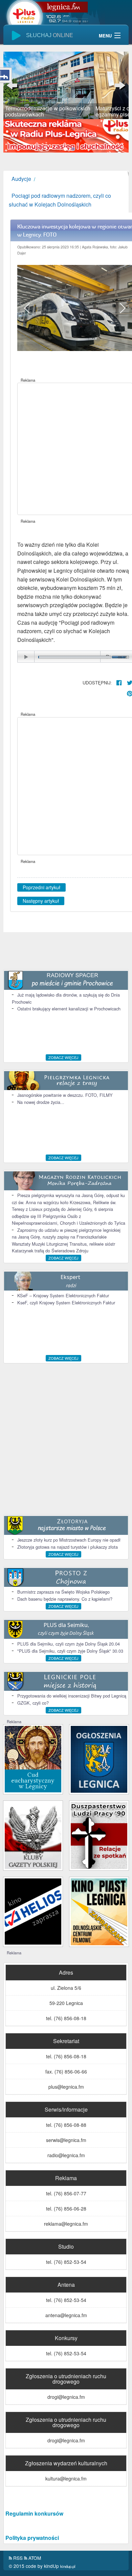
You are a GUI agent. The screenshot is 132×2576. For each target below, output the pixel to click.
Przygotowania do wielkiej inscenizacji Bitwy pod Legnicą (72, 1696)
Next (118, 85)
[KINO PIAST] (99, 1911)
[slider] (66, 85)
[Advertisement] (66, 449)
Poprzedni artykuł (41, 887)
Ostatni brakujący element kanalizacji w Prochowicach (69, 1009)
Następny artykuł (41, 901)
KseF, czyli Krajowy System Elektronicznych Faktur (66, 1303)
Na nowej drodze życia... (41, 1102)
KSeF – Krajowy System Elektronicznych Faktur (63, 1295)
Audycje (21, 179)
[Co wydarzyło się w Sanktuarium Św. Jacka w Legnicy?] (33, 1758)
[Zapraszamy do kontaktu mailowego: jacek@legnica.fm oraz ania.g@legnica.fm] (66, 135)
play (26, 657)
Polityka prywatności (32, 2538)
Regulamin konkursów (34, 2513)
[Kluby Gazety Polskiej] (33, 1835)
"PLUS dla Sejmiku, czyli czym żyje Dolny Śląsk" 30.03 (70, 1651)
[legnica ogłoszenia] (99, 1758)
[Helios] (33, 1911)
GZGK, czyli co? (33, 1703)
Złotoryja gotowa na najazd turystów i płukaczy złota (68, 1547)
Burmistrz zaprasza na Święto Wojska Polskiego (63, 1592)
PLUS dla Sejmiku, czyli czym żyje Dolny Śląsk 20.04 (69, 1644)
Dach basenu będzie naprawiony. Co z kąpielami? (65, 1599)
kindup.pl (68, 2566)
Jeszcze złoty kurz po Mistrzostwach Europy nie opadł (69, 1540)
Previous (14, 85)
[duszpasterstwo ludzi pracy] (99, 1835)
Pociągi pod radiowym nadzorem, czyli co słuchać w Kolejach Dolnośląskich (60, 200)
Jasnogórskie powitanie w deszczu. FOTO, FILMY (65, 1095)
